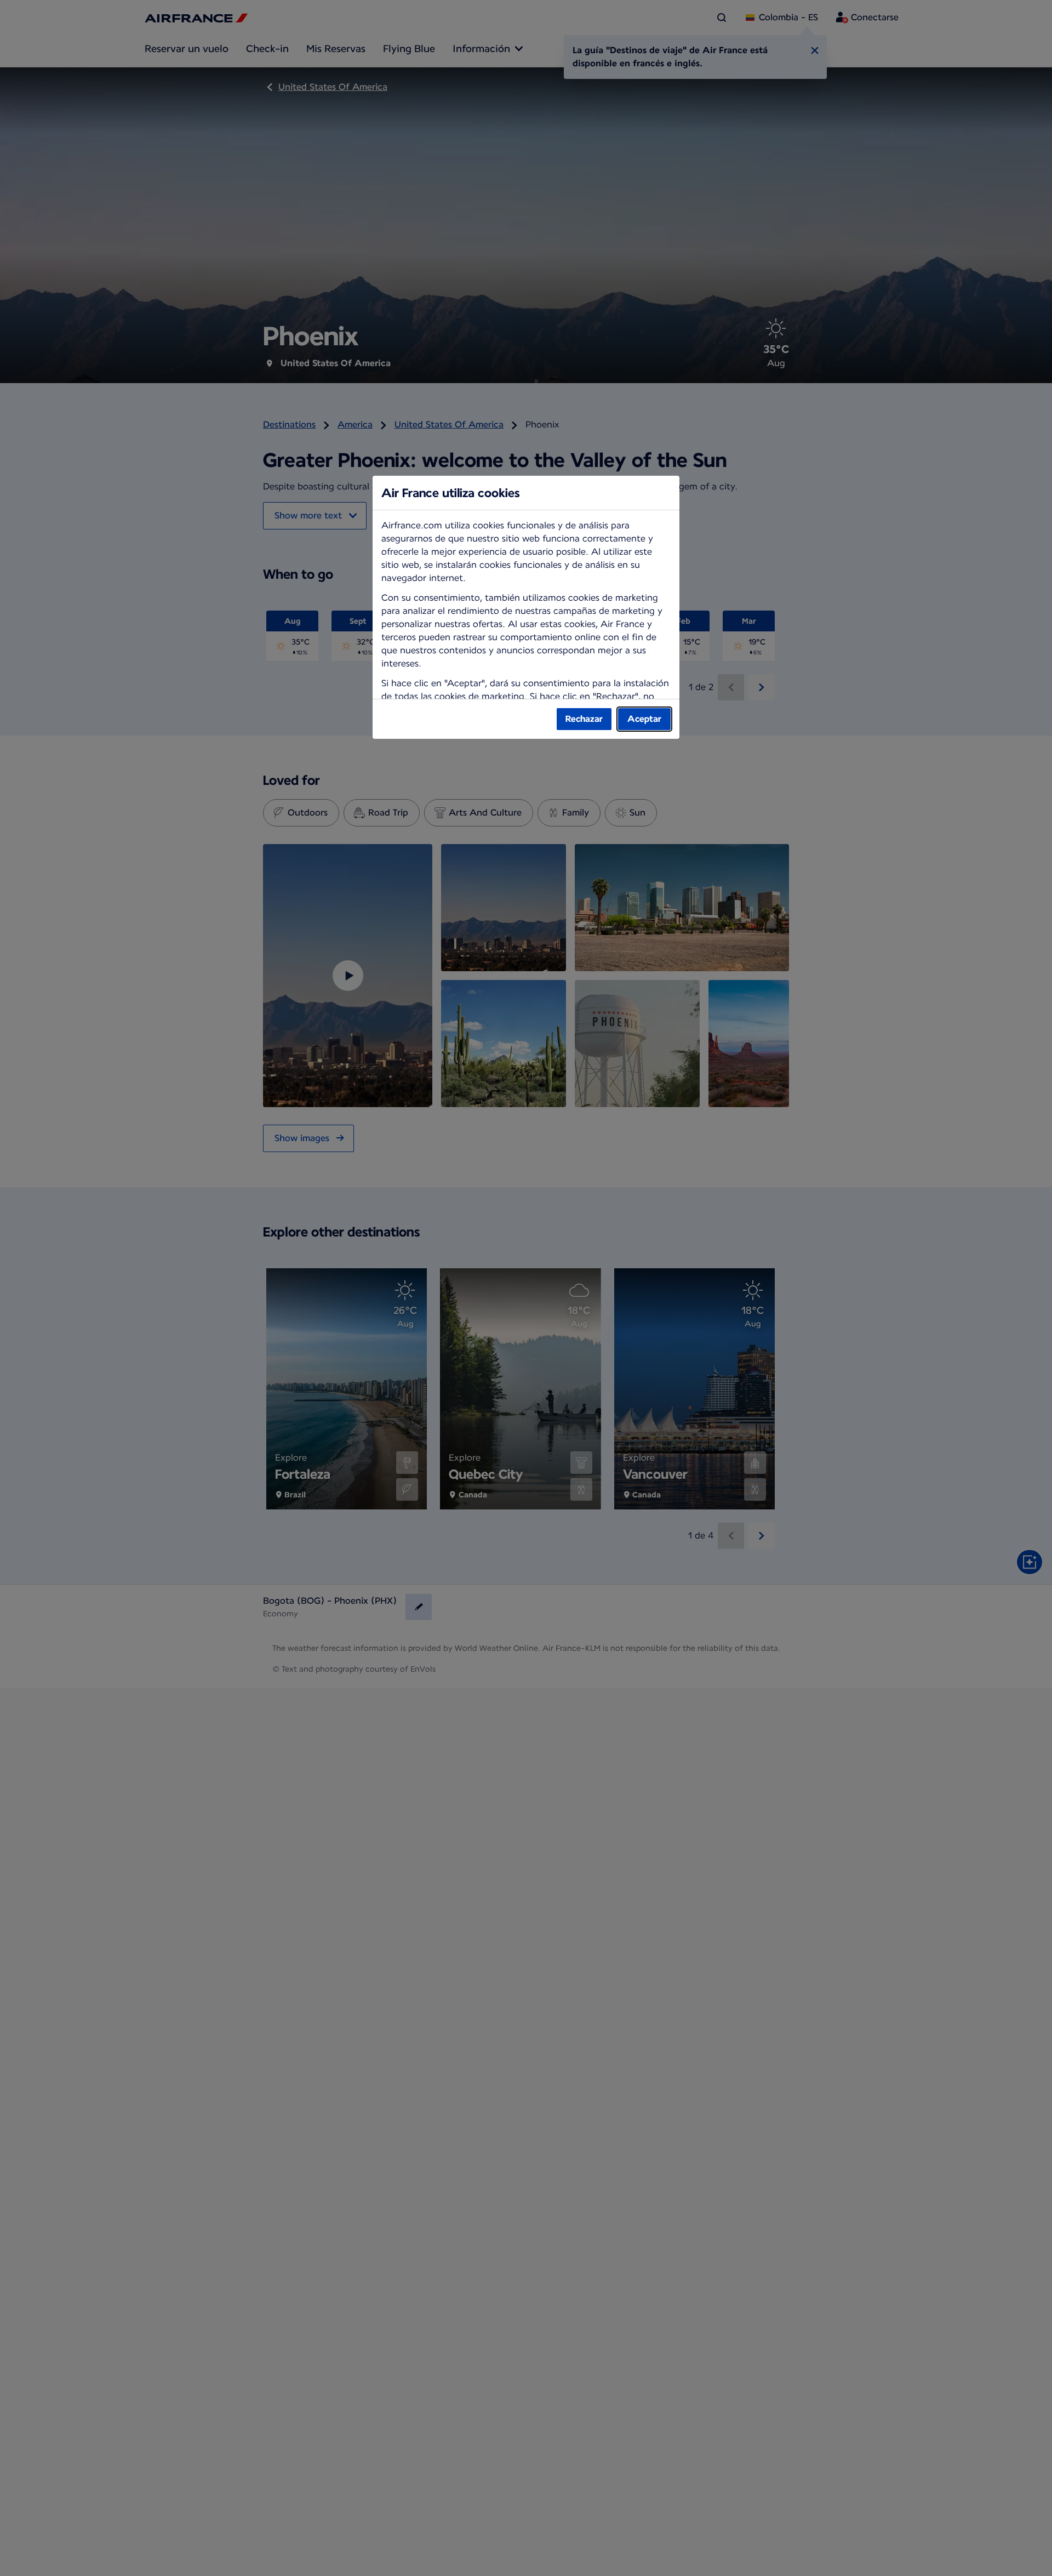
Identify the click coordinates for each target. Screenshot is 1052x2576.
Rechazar (584, 719)
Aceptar (644, 719)
